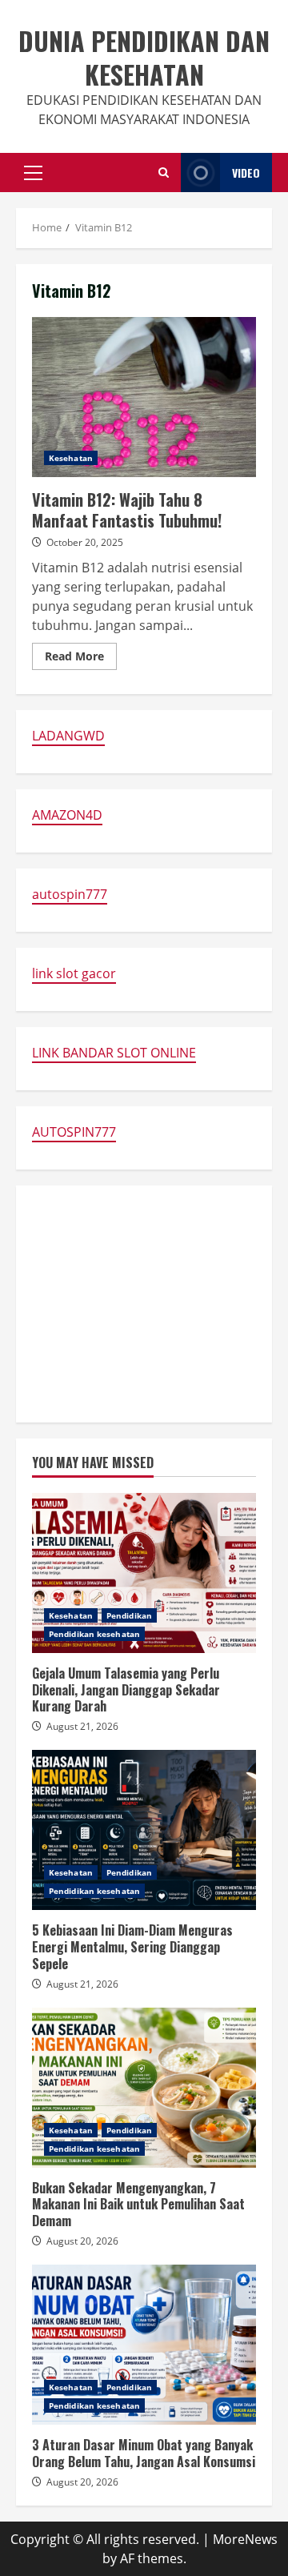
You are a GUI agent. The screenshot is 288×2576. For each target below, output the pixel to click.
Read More (81, 659)
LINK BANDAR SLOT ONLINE (114, 1053)
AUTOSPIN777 (74, 1132)
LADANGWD (68, 736)
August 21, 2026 (82, 1726)
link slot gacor (74, 973)
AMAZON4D (67, 815)
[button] (33, 173)
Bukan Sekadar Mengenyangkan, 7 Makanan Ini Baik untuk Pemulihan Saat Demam (144, 2088)
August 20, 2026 (82, 2241)
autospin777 (70, 894)
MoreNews (245, 2539)
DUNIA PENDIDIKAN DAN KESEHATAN (144, 57)
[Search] (164, 173)
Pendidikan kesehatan (94, 1634)
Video (246, 173)
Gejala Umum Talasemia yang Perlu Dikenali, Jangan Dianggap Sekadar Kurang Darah (144, 1573)
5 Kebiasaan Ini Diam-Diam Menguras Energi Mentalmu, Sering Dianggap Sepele (144, 1830)
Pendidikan (129, 1615)
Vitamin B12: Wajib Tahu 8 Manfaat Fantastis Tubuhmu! (144, 397)
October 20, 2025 (85, 542)
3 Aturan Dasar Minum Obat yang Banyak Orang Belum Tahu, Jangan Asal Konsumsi (144, 2345)
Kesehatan (71, 458)
